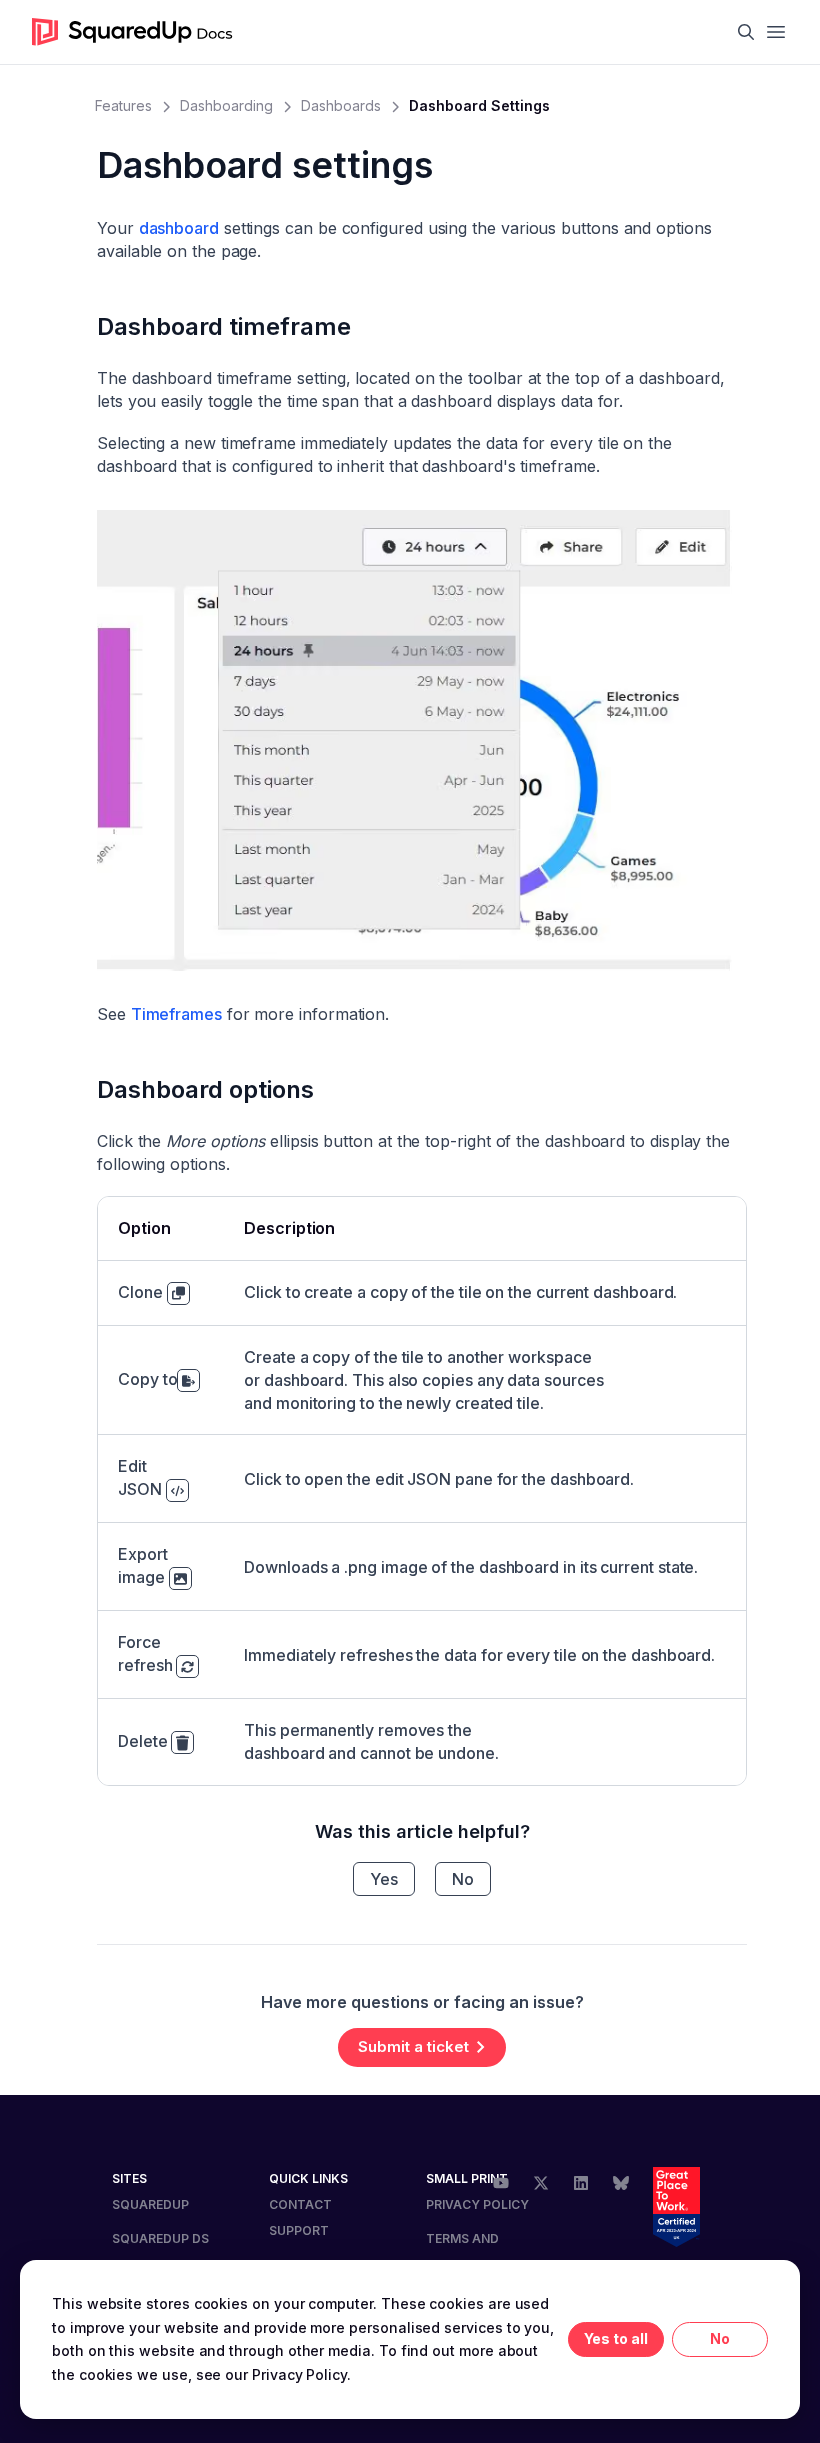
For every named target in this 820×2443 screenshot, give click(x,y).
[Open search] (746, 32)
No (463, 1879)
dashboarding (226, 105)
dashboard (179, 228)
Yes (384, 1879)
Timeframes (176, 1014)
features (123, 105)
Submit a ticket (413, 2046)
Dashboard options (205, 1089)
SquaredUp (150, 2204)
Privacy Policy (477, 2204)
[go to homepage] (132, 32)
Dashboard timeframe (224, 326)
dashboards (341, 105)
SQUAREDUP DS (160, 2238)
